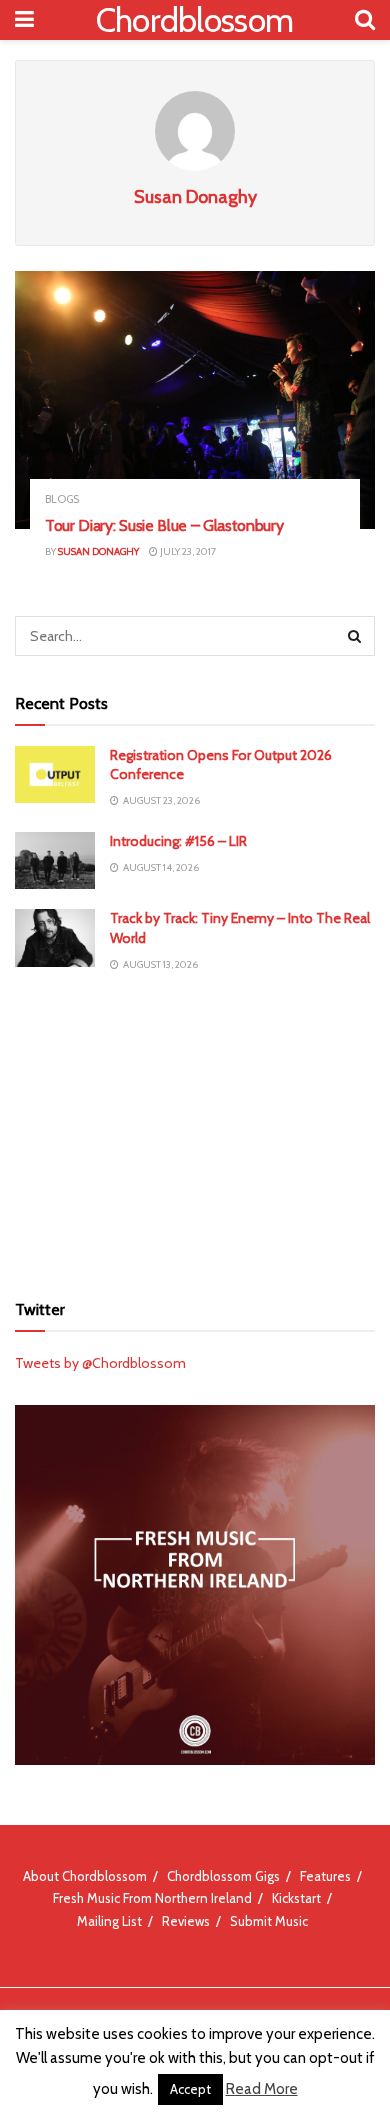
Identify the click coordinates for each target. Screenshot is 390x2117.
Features (325, 1876)
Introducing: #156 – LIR (178, 841)
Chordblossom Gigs (223, 1876)
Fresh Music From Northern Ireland (152, 1898)
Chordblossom (195, 20)
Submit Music (269, 1921)
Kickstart (296, 1898)
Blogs (62, 499)
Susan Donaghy (98, 551)
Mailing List (109, 1921)
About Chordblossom (85, 1876)
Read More (262, 2089)
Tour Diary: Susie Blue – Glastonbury (164, 525)
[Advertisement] (195, 1131)
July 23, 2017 (187, 551)
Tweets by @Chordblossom (100, 1363)
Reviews (186, 1921)
